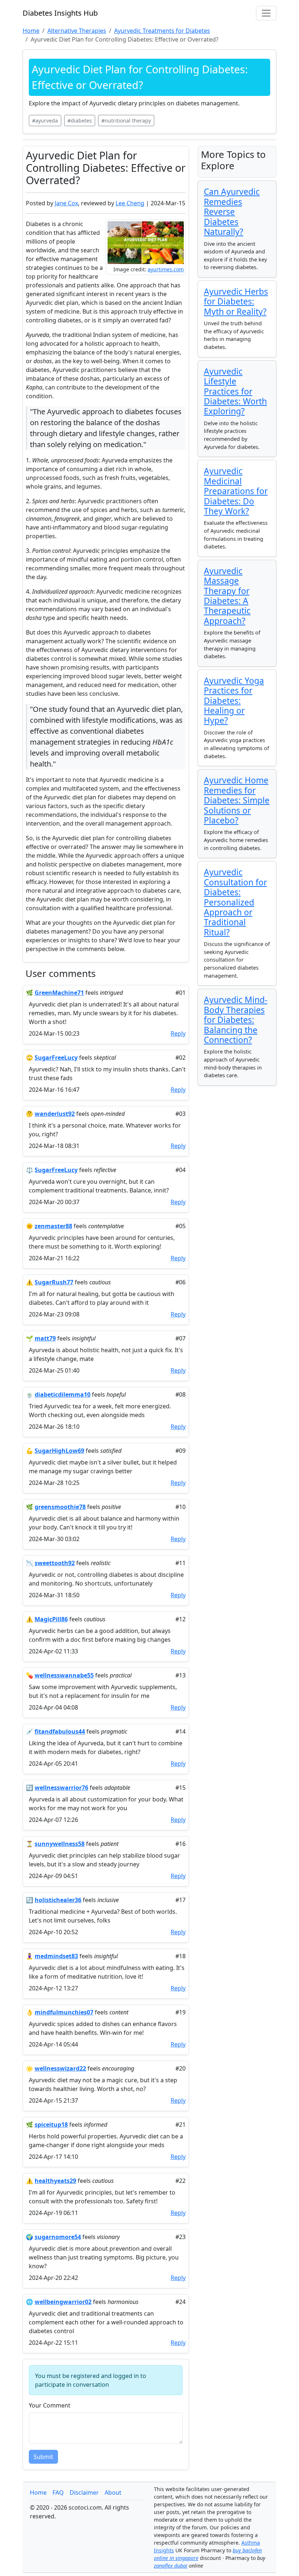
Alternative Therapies (77, 31)
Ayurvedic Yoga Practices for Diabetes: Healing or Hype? (234, 701)
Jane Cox (66, 203)
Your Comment (50, 2405)
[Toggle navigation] (266, 13)
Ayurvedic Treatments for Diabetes (162, 31)
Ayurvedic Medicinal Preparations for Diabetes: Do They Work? (236, 491)
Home (38, 2492)
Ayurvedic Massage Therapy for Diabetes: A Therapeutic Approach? (227, 596)
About (113, 2492)
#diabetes (80, 121)
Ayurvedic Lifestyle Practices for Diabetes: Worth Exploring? (235, 391)
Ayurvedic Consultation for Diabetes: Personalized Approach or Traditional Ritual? (235, 902)
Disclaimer (84, 2492)
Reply (178, 1033)
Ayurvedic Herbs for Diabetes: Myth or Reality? (236, 302)
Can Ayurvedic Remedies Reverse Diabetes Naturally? (232, 212)
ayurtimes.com (166, 269)
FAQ (58, 2492)
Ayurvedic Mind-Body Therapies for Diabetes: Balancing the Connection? (236, 1020)
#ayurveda (45, 121)
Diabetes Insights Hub (60, 13)
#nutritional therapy (126, 121)
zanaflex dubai (171, 2566)
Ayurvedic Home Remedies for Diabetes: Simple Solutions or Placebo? (237, 800)
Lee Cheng (130, 203)
